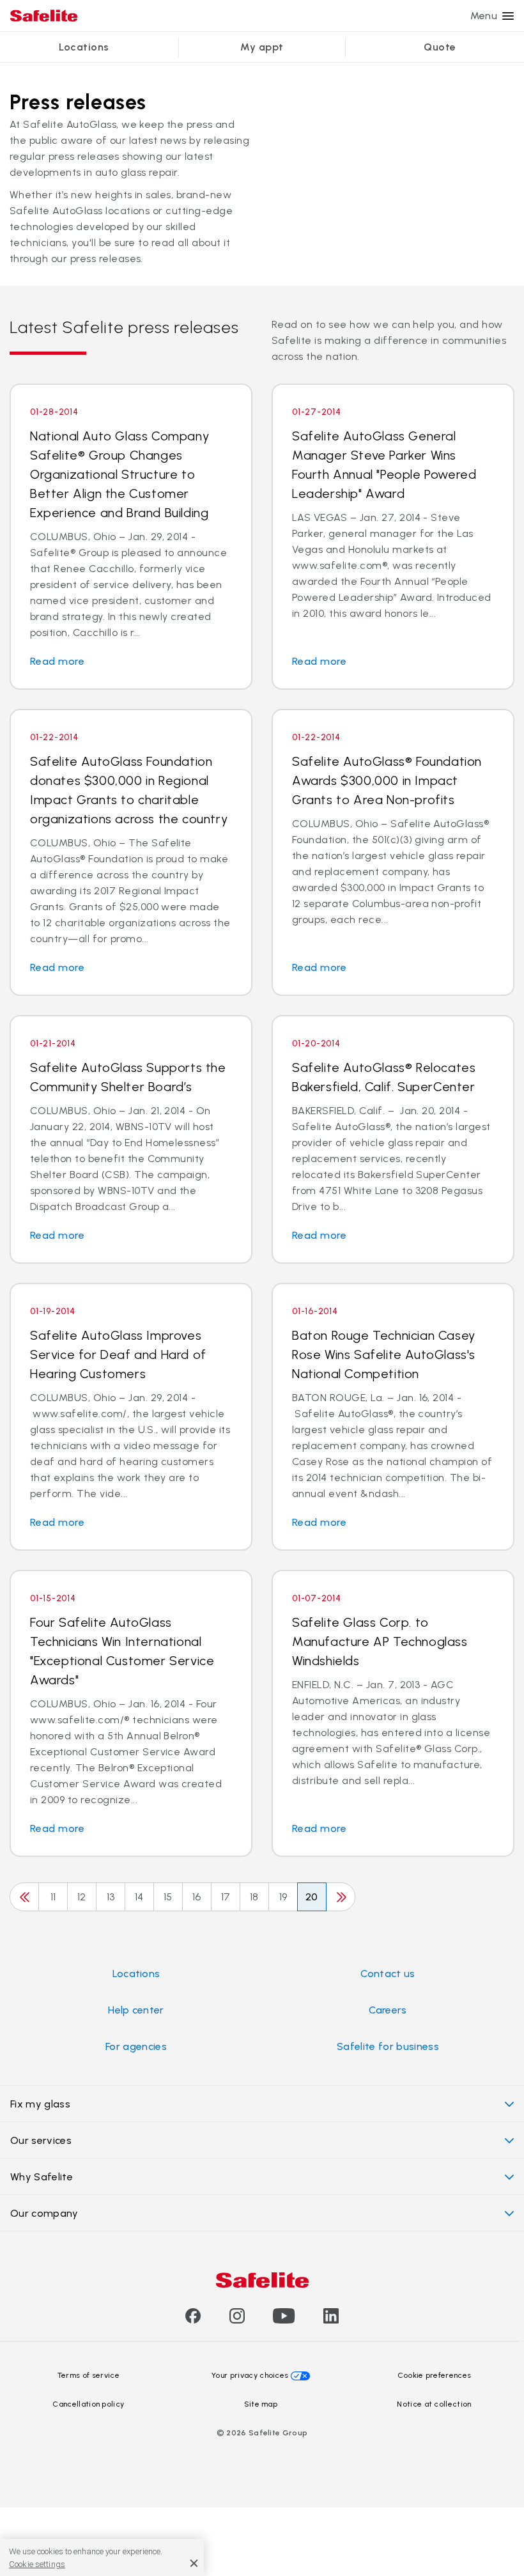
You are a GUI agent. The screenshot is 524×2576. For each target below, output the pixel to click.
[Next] (341, 1897)
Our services (41, 2140)
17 (226, 1897)
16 (197, 1897)
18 (254, 1897)
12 (82, 1897)
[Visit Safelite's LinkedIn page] (331, 2320)
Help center (136, 2010)
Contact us (388, 1974)
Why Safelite (42, 2177)
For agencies (136, 2046)
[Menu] (508, 16)
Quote (440, 47)
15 (168, 1897)
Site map (261, 2404)
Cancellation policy (88, 2404)
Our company (44, 2213)
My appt (262, 47)
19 (283, 1897)
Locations (84, 47)
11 (53, 1897)
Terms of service (89, 2375)
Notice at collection (434, 2404)
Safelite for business (388, 2046)
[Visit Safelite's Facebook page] (193, 2320)
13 (111, 1897)
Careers (388, 2010)
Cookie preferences (435, 2375)
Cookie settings (37, 2564)
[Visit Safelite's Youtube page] (284, 2320)
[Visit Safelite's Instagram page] (237, 2320)
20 (312, 1897)
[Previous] (24, 1897)
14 (139, 1897)
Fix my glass (40, 2104)
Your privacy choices (250, 2375)
